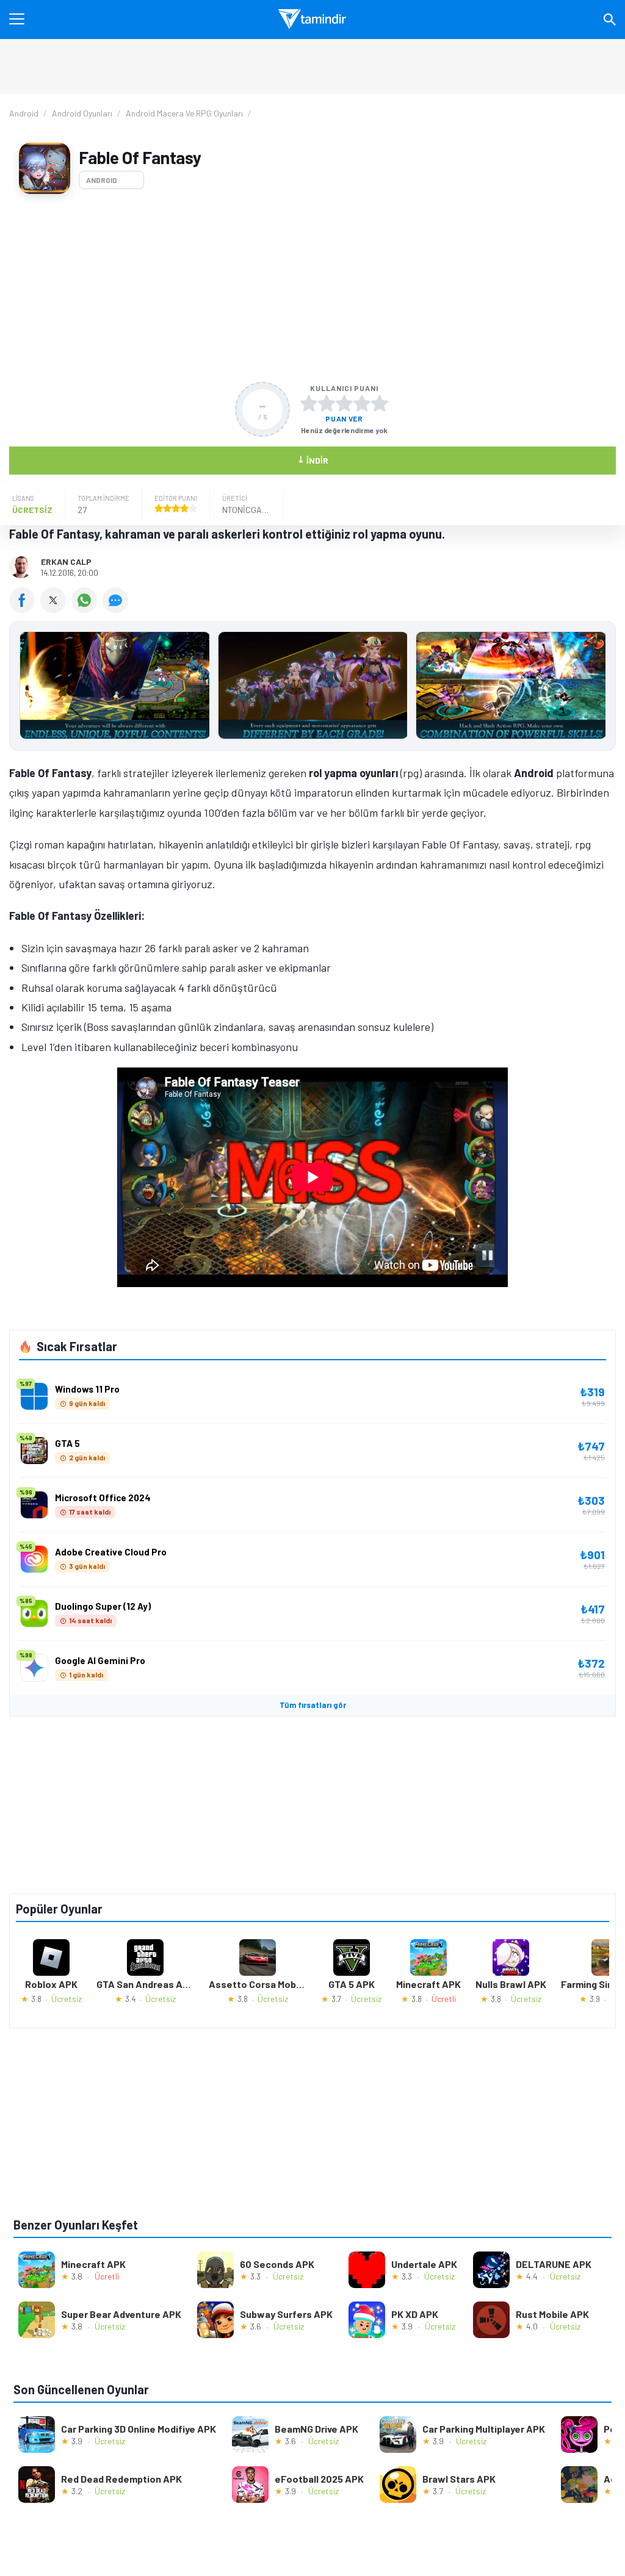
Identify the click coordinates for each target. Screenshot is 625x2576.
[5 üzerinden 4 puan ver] (362, 403)
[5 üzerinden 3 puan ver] (344, 403)
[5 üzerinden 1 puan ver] (309, 403)
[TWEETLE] (56, 609)
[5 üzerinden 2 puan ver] (327, 403)
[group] (312, 688)
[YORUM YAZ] (117, 609)
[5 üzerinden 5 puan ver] (380, 403)
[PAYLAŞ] (25, 609)
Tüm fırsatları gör (313, 1705)
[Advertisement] (312, 288)
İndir (313, 460)
